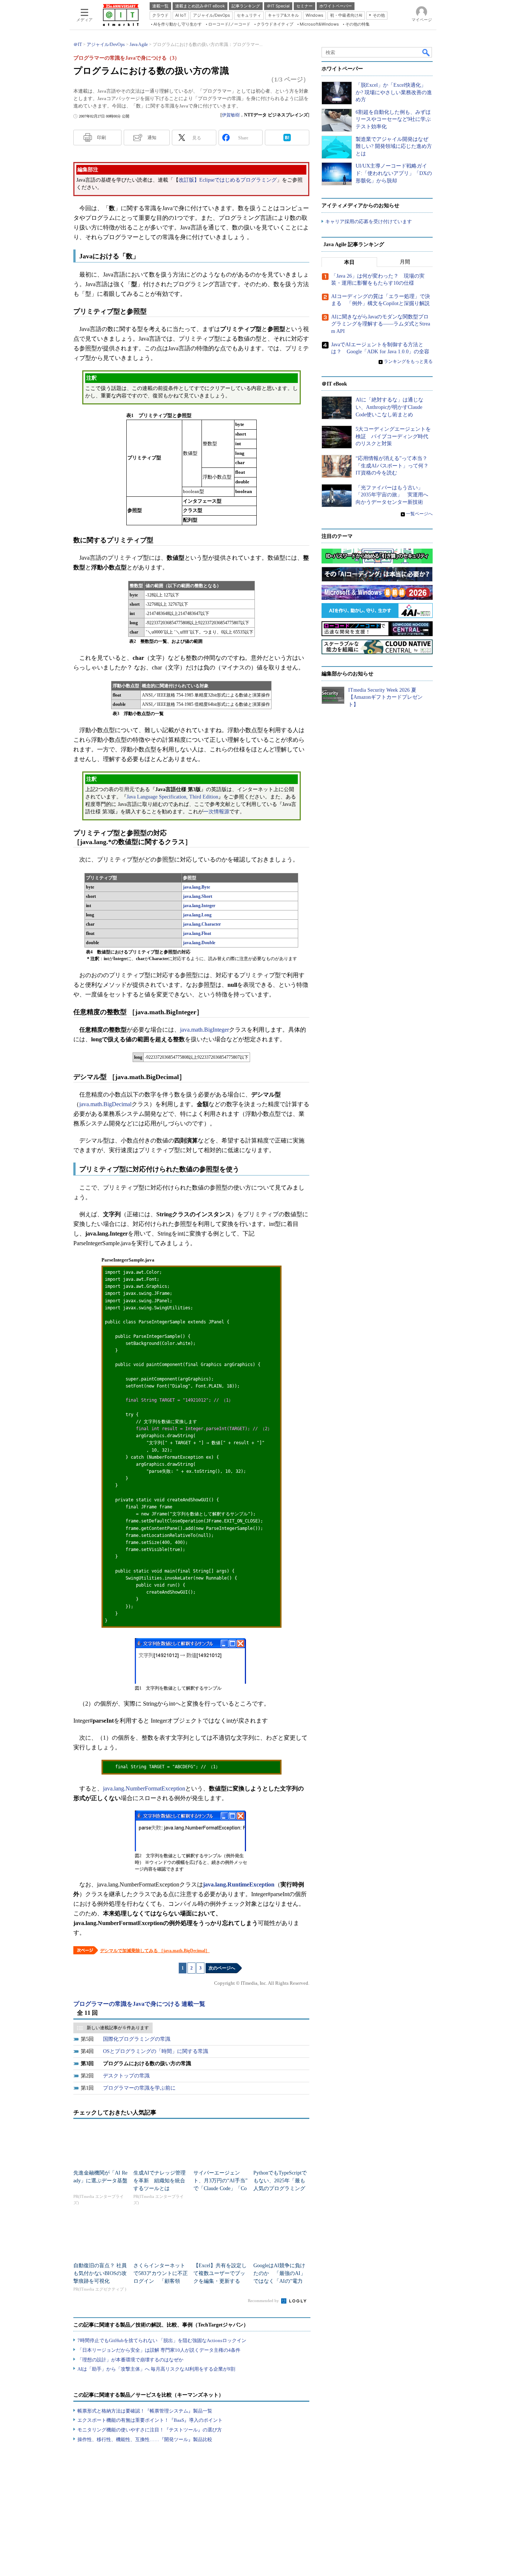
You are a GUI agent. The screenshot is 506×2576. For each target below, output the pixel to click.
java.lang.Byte (197, 887)
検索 (426, 52)
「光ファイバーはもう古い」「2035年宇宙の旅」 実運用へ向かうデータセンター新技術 (392, 495)
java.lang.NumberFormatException (144, 1788)
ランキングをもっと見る (408, 361)
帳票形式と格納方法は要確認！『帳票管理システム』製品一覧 (145, 2411)
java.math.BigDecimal (105, 1104)
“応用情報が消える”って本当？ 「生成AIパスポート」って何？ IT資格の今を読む (395, 466)
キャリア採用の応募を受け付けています (369, 221)
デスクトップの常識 (126, 2076)
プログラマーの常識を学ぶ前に (139, 2088)
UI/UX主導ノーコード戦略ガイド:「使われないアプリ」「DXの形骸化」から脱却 (394, 173)
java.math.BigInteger (204, 1030)
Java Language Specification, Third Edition (172, 797)
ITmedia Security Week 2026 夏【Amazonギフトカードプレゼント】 (385, 697)
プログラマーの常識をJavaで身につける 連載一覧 (139, 2004)
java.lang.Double (199, 943)
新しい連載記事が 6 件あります (118, 2028)
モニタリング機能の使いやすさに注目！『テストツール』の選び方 (150, 2430)
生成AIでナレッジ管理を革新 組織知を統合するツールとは (159, 2181)
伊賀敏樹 (231, 115)
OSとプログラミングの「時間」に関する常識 (156, 2051)
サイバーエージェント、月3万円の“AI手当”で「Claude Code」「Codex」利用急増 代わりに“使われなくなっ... (220, 2188)
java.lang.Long (197, 915)
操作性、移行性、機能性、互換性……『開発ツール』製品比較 (145, 2439)
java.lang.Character (202, 924)
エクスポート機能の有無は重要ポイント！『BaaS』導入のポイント (150, 2420)
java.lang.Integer (199, 906)
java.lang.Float (197, 933)
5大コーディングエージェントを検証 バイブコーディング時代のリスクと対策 (393, 436)
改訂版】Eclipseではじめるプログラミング (228, 180)
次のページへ (222, 1968)
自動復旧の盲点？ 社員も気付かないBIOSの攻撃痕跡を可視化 (100, 2273)
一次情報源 (216, 812)
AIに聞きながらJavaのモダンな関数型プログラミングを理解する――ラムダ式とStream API (381, 324)
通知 (152, 138)
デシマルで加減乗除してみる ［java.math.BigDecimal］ (155, 1951)
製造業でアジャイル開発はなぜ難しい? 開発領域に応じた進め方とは (394, 146)
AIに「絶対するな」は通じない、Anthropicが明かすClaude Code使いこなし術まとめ (390, 407)
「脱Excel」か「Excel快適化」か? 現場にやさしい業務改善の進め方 (394, 92)
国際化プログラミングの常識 (137, 2039)
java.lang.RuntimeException (239, 1884)
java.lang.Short (198, 896)
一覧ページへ (419, 514)
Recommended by (264, 2301)
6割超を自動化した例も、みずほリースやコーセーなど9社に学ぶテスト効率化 (393, 119)
